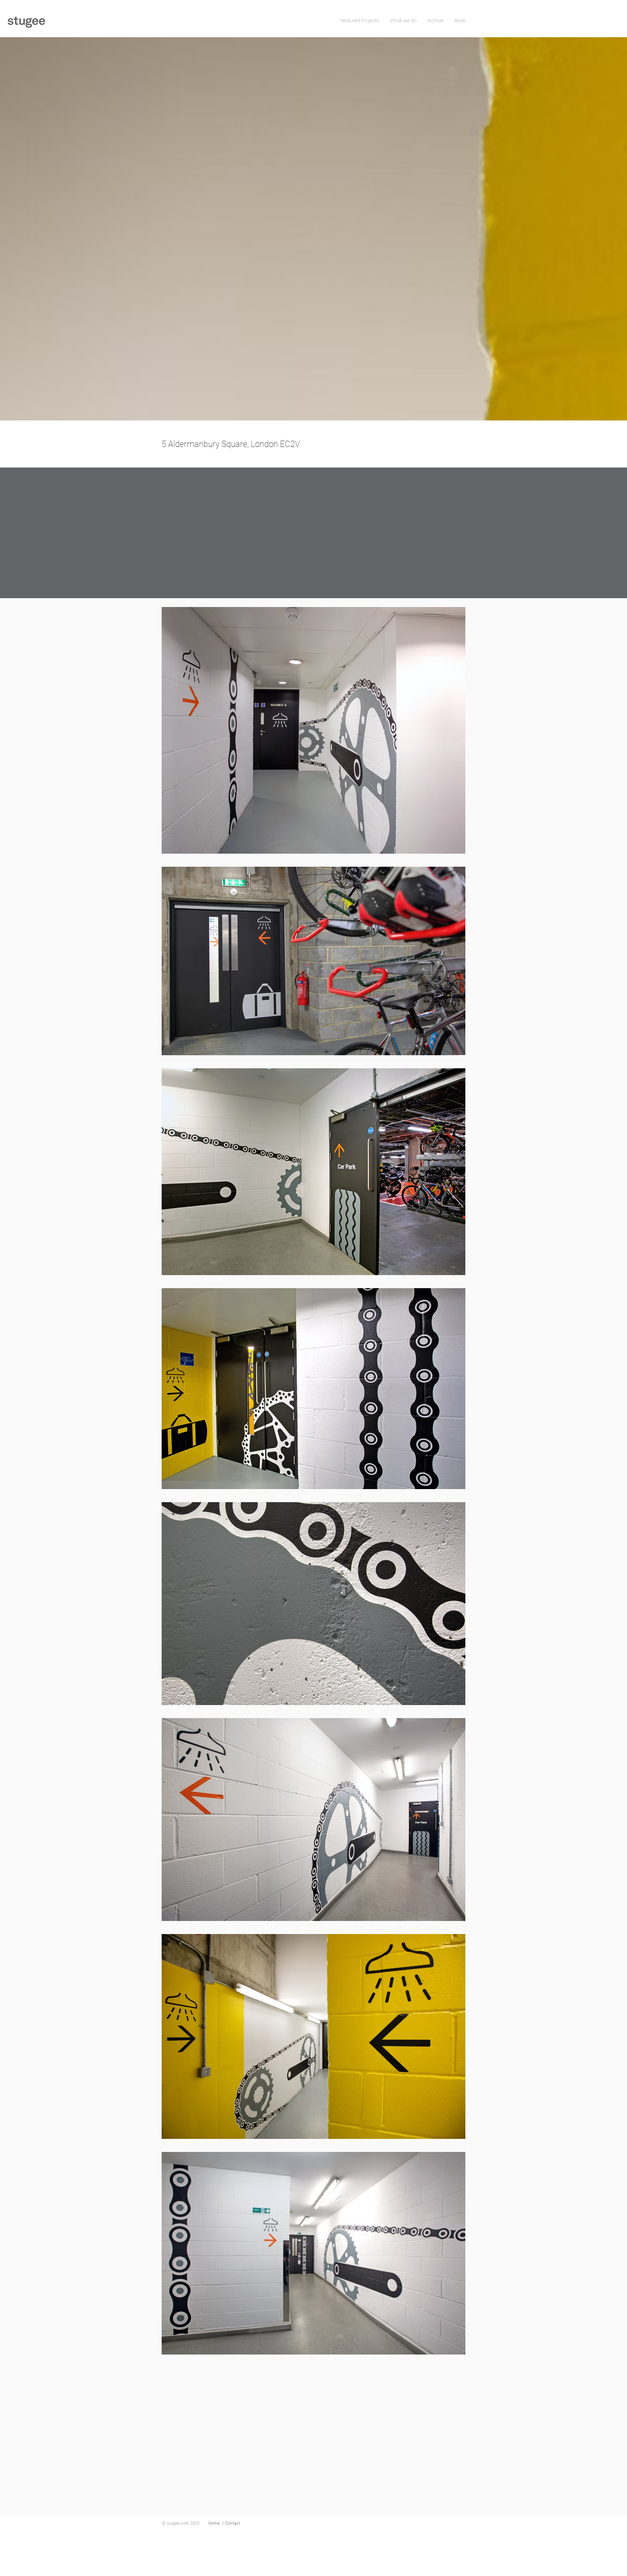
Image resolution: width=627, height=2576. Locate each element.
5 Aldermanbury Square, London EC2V (231, 444)
